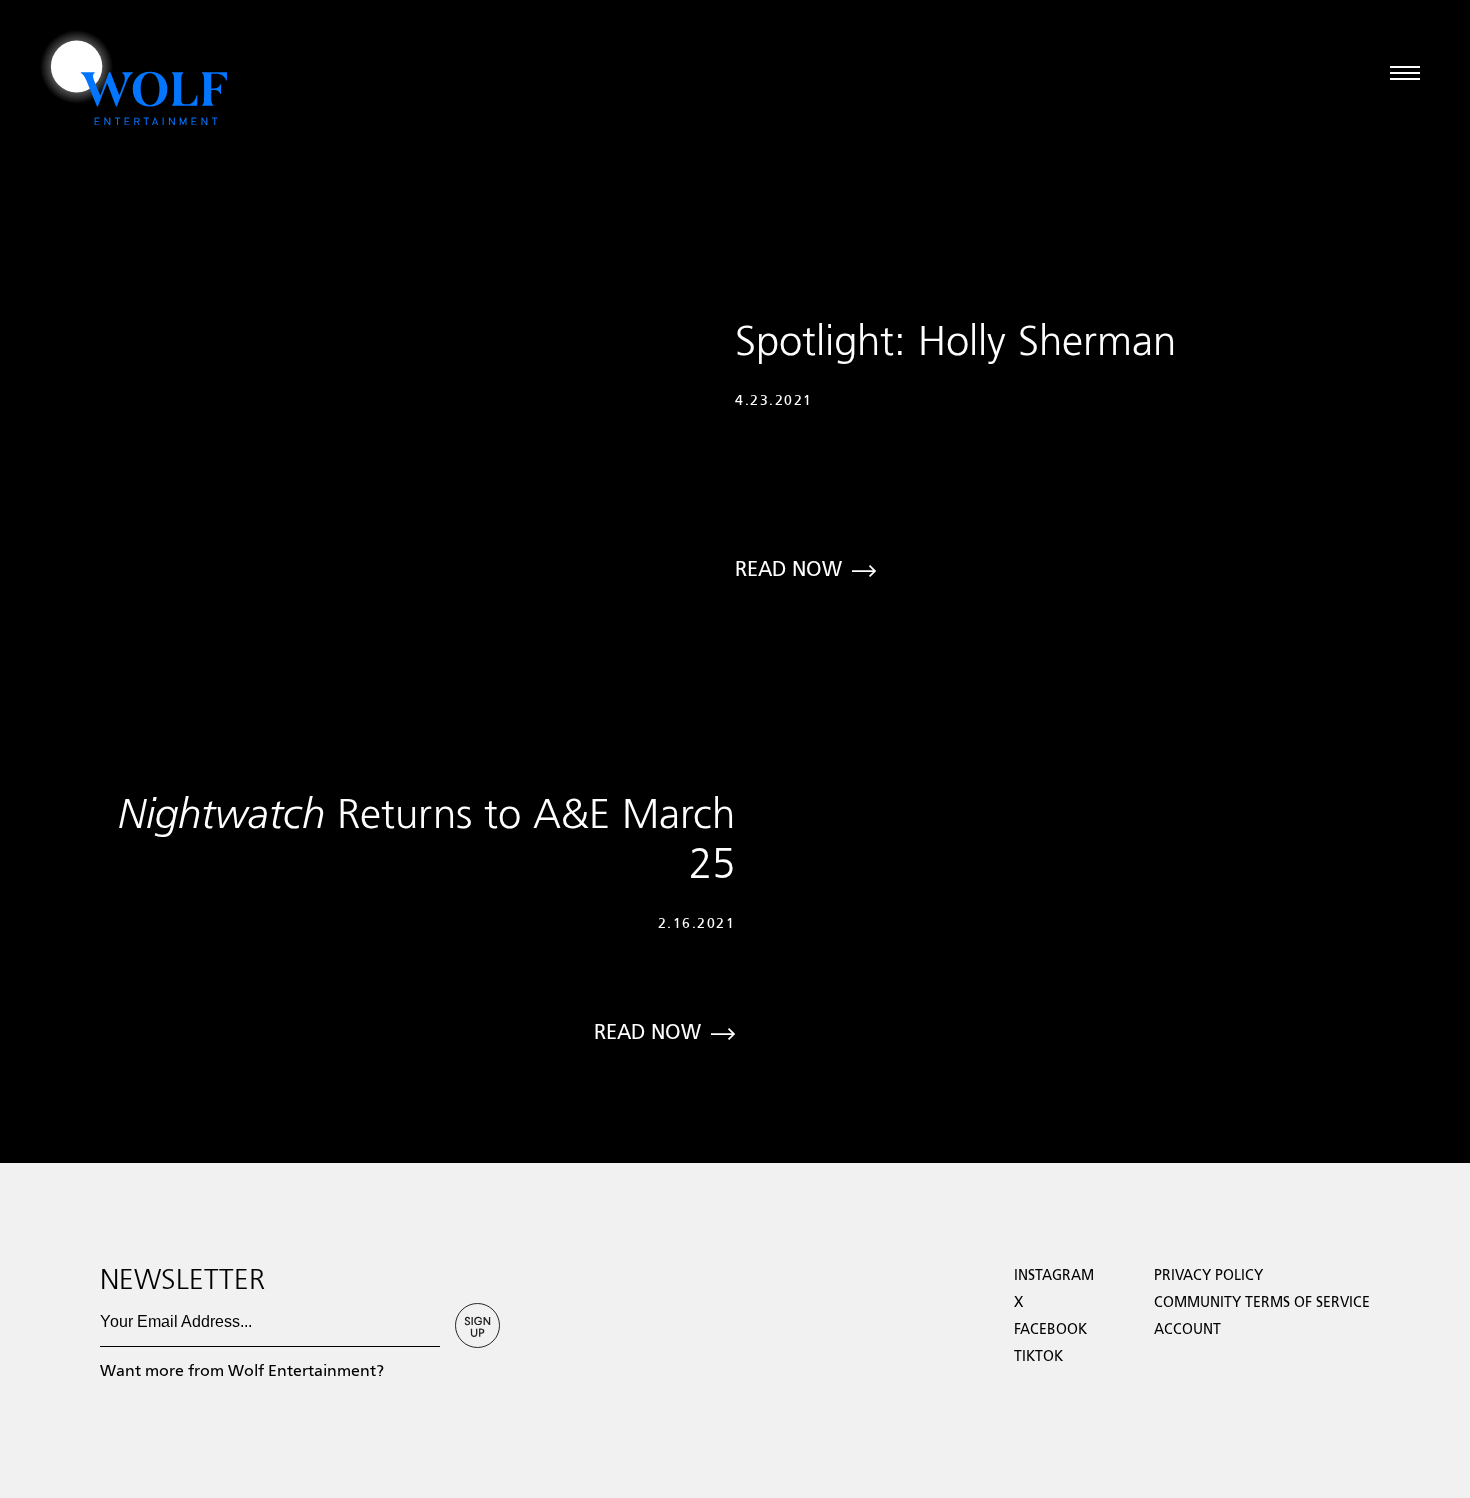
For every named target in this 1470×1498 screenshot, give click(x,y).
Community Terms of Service (1262, 1303)
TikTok (1038, 1357)
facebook (1050, 1330)
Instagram (1054, 1276)
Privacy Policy (1208, 1276)
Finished (27, 1154)
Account (1187, 1330)
